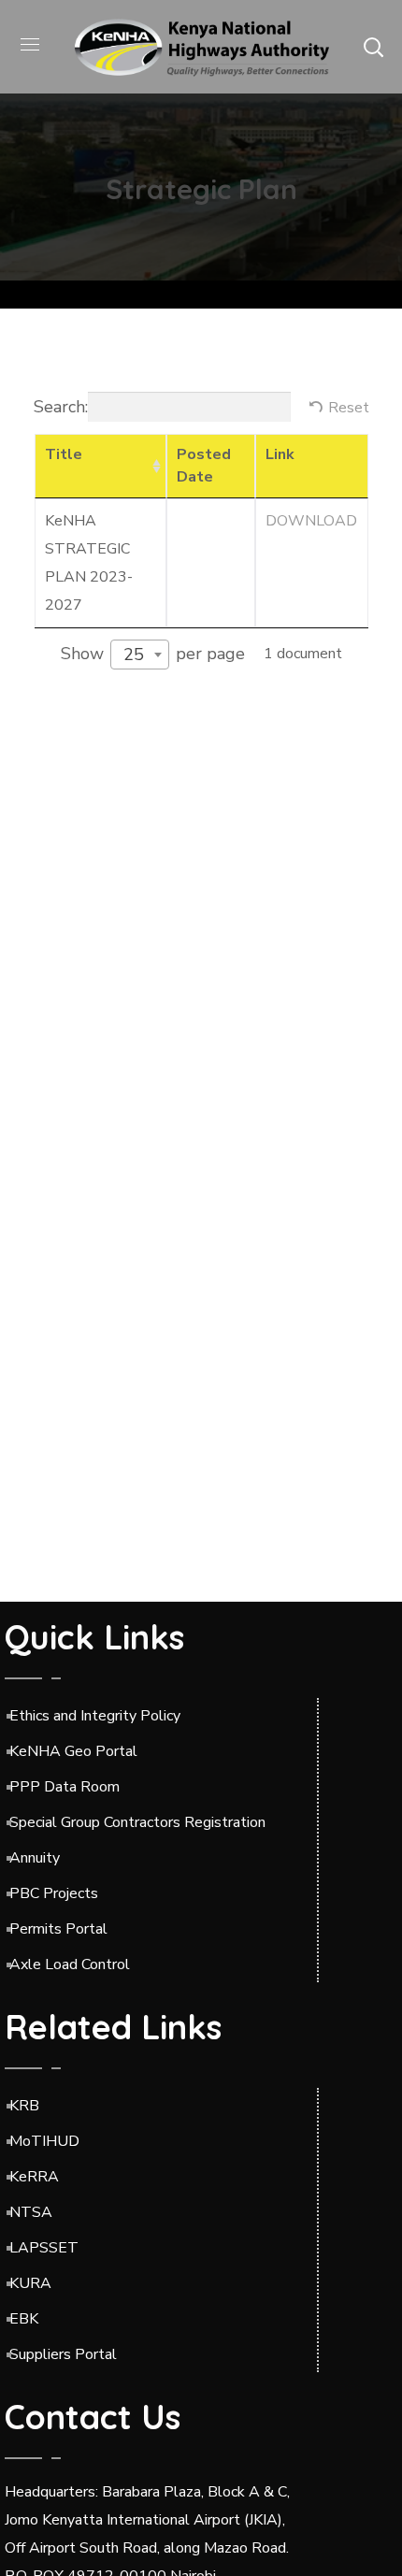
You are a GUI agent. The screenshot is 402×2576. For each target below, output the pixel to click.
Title (64, 454)
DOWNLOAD (311, 521)
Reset (349, 408)
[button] (373, 47)
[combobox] (140, 655)
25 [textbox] (134, 655)
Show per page (153, 655)
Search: (61, 407)
